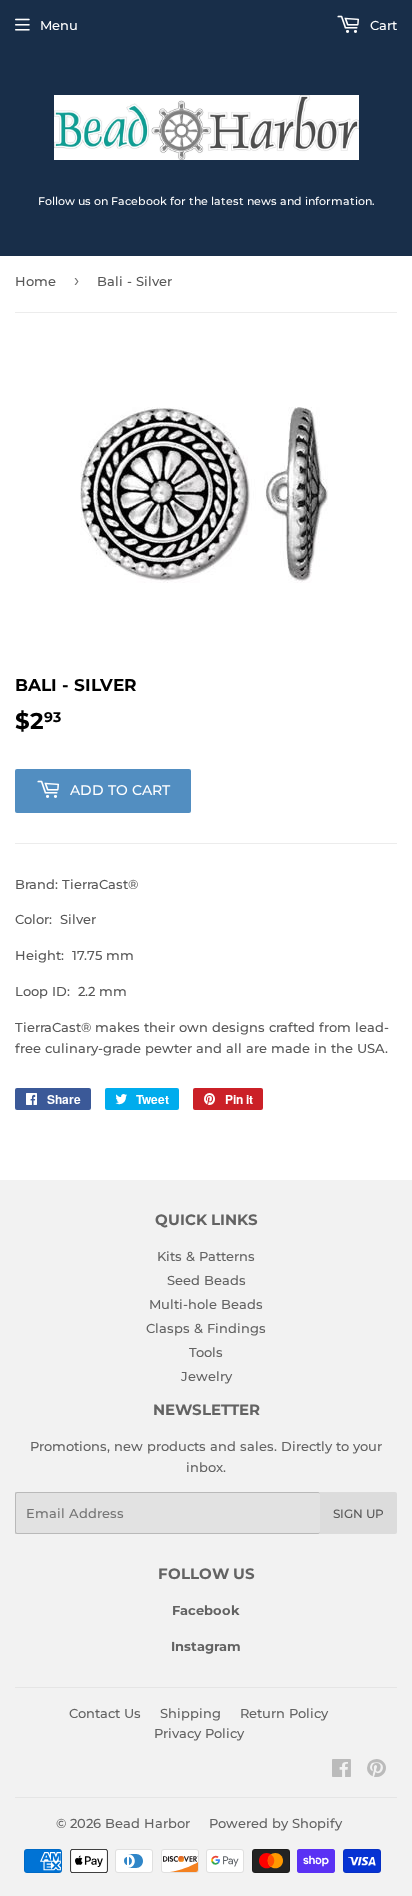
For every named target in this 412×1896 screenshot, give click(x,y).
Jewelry (206, 1376)
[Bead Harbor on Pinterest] (376, 1771)
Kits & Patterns (206, 1256)
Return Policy (284, 1713)
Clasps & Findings (206, 1328)
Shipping (190, 1713)
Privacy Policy (199, 1733)
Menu (59, 25)
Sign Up (358, 1513)
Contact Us (105, 1713)
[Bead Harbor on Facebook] (341, 1771)
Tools (206, 1352)
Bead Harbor (147, 1823)
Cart (381, 25)
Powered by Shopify (275, 1823)
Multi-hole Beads (206, 1304)
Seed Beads (206, 1280)
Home (35, 281)
